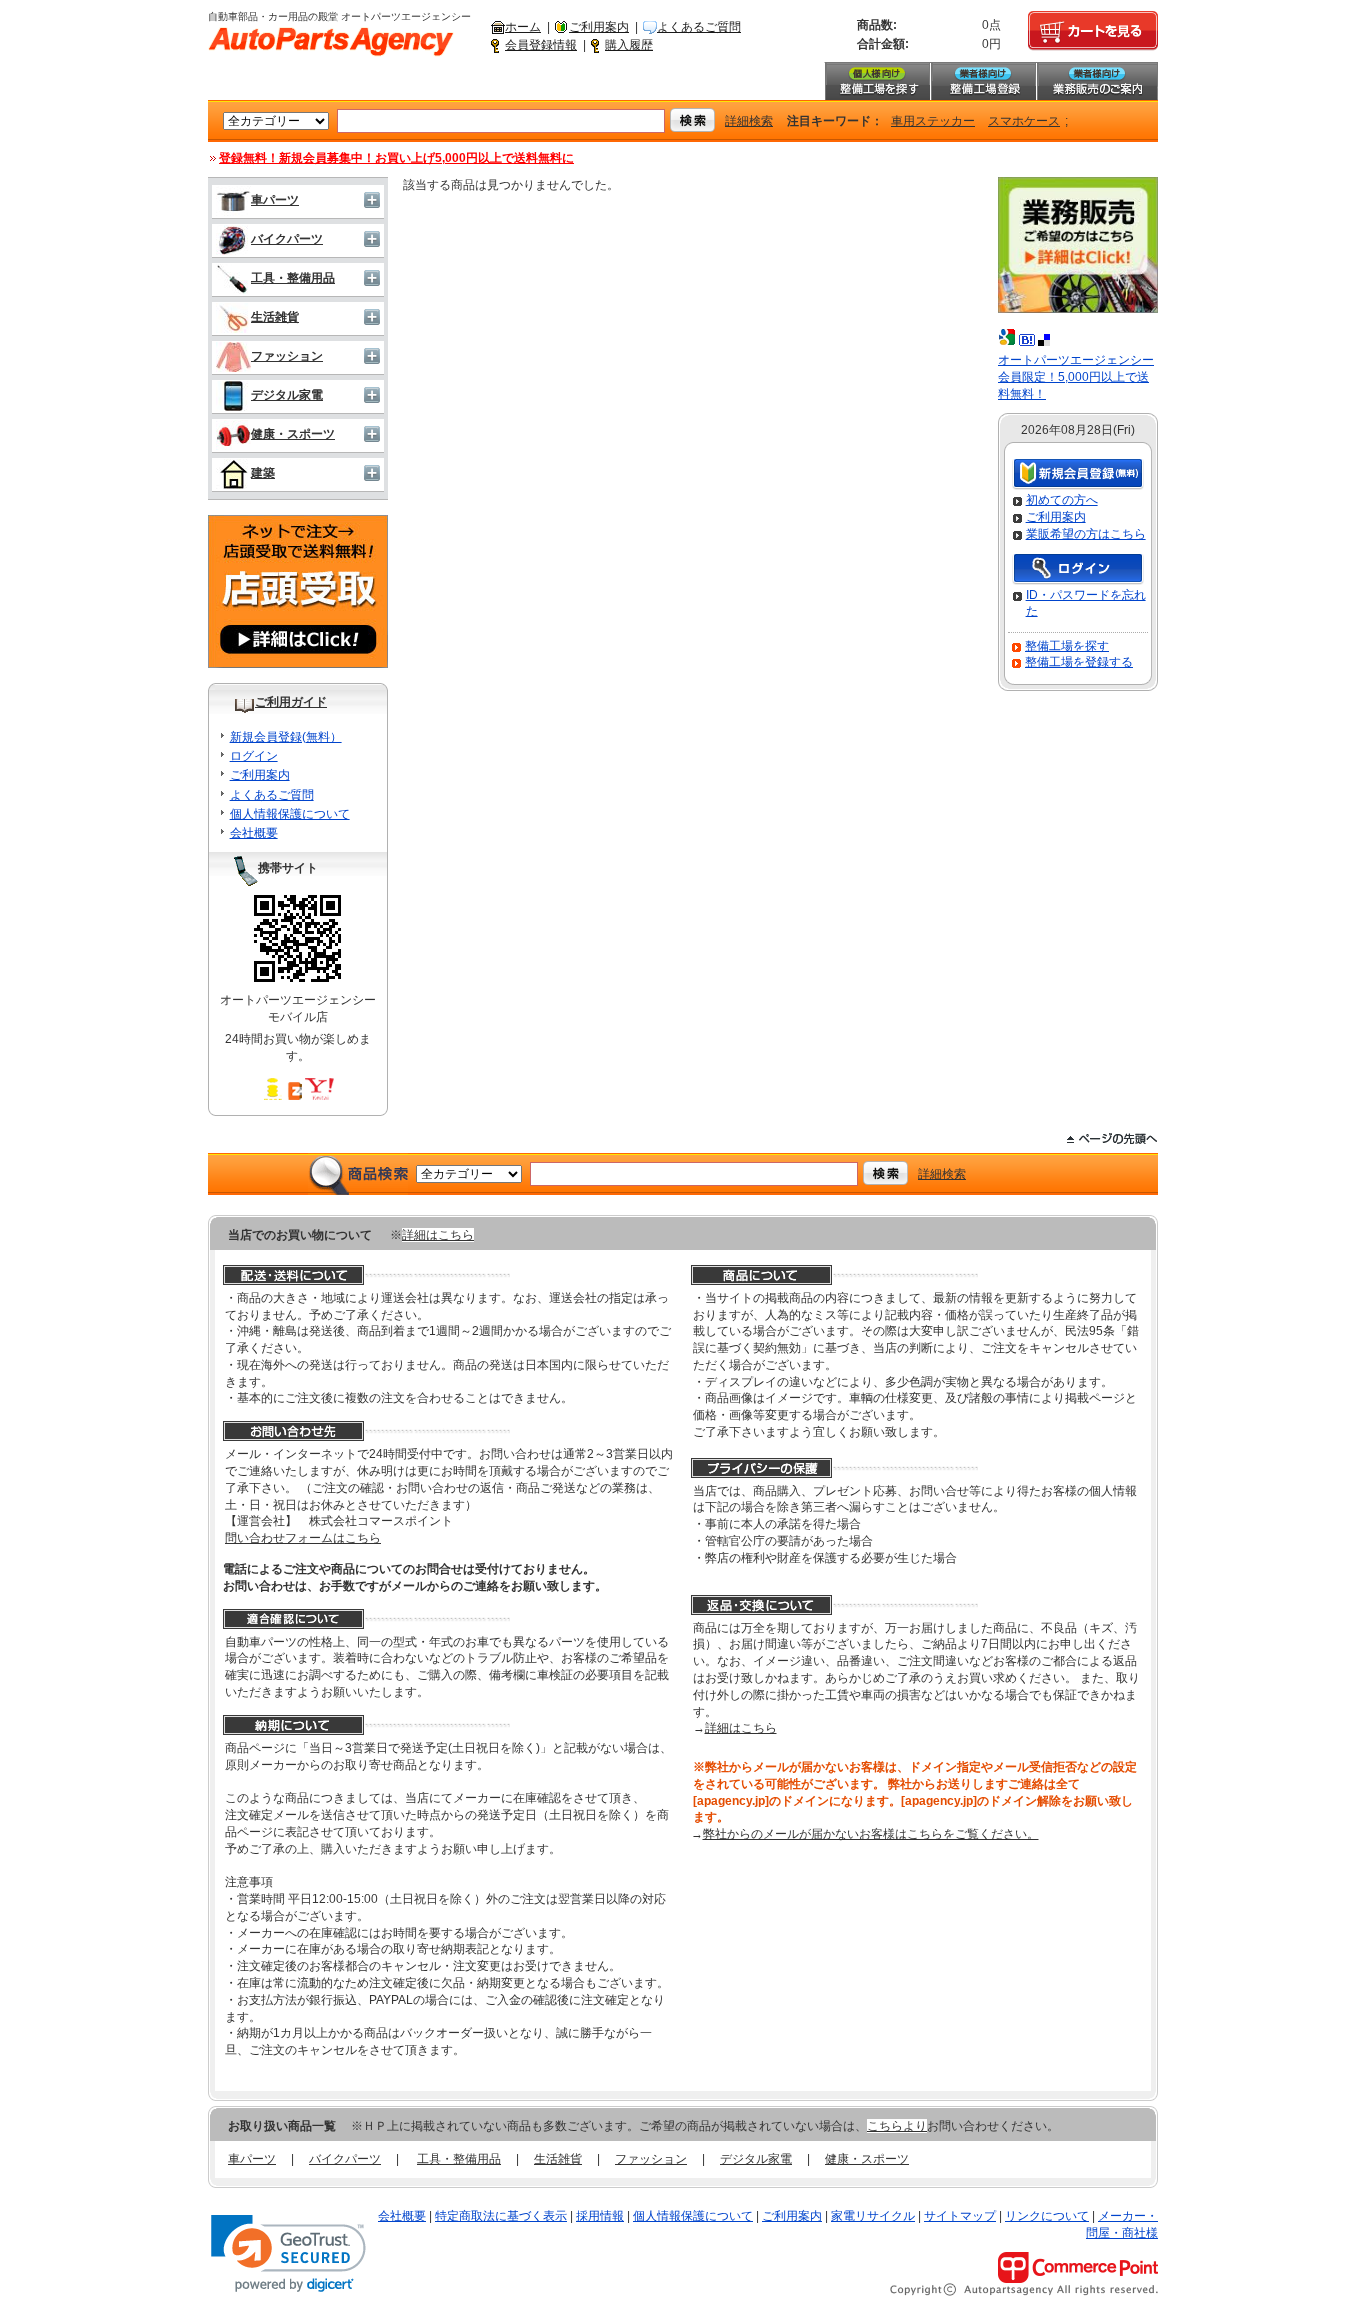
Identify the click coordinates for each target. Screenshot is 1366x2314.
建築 (263, 473)
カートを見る (1093, 31)
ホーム (523, 27)
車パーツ (275, 200)
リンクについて (1047, 2216)
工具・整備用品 (293, 278)
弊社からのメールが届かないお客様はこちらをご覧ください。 (871, 1834)
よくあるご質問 (699, 27)
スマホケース (1024, 121)
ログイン (254, 756)
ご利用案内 (599, 27)
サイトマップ (960, 2216)
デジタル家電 (287, 395)
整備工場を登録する (1079, 662)
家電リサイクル (873, 2216)
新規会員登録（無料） (1078, 474)
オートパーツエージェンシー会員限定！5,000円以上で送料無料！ (1076, 377)
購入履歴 (629, 45)
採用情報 (600, 2216)
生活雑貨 (275, 317)
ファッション (287, 356)
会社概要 (254, 833)
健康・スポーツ (293, 434)
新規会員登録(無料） (286, 737)
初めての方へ (1062, 500)
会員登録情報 (541, 45)
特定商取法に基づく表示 (501, 2216)
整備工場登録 (983, 81)
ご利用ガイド (291, 702)
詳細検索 (749, 121)
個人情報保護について (290, 814)
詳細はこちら (438, 1235)
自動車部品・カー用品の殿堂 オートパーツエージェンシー (331, 42)
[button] (288, 2253)
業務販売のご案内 (1097, 81)
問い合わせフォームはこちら (303, 1538)
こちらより (897, 2126)
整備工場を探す (877, 81)
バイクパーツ (287, 239)
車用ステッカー (933, 121)
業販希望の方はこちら (1086, 534)
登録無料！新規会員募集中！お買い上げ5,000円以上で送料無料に (396, 158)
